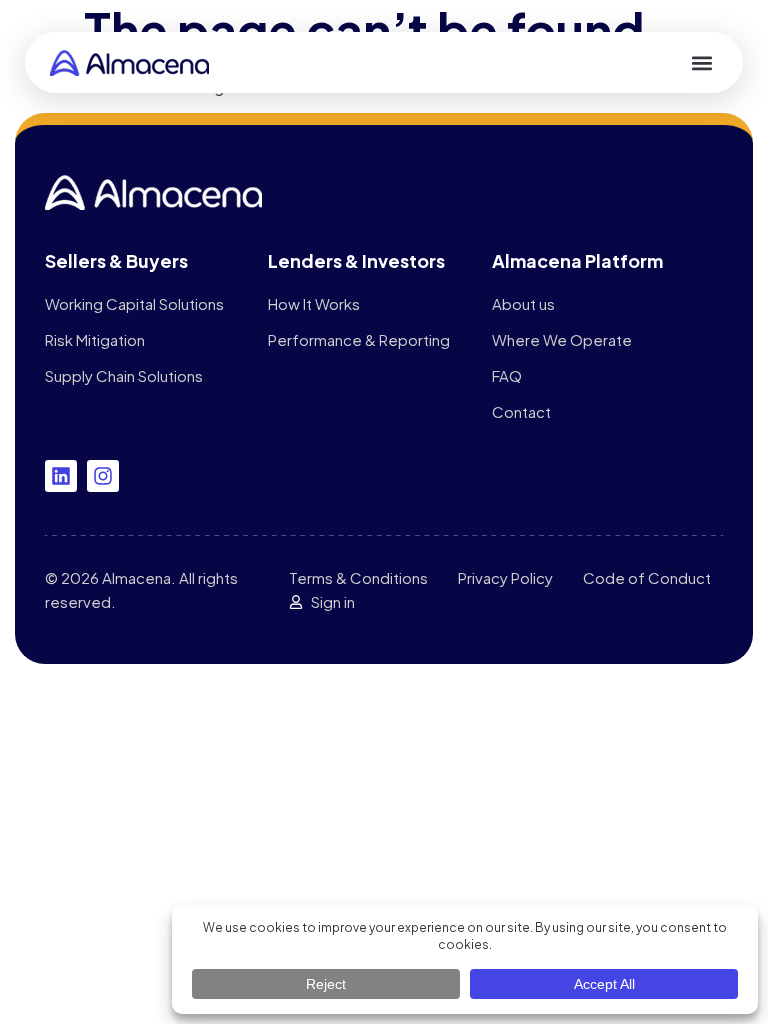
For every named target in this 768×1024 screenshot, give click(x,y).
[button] (701, 62)
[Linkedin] (61, 476)
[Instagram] (103, 476)
